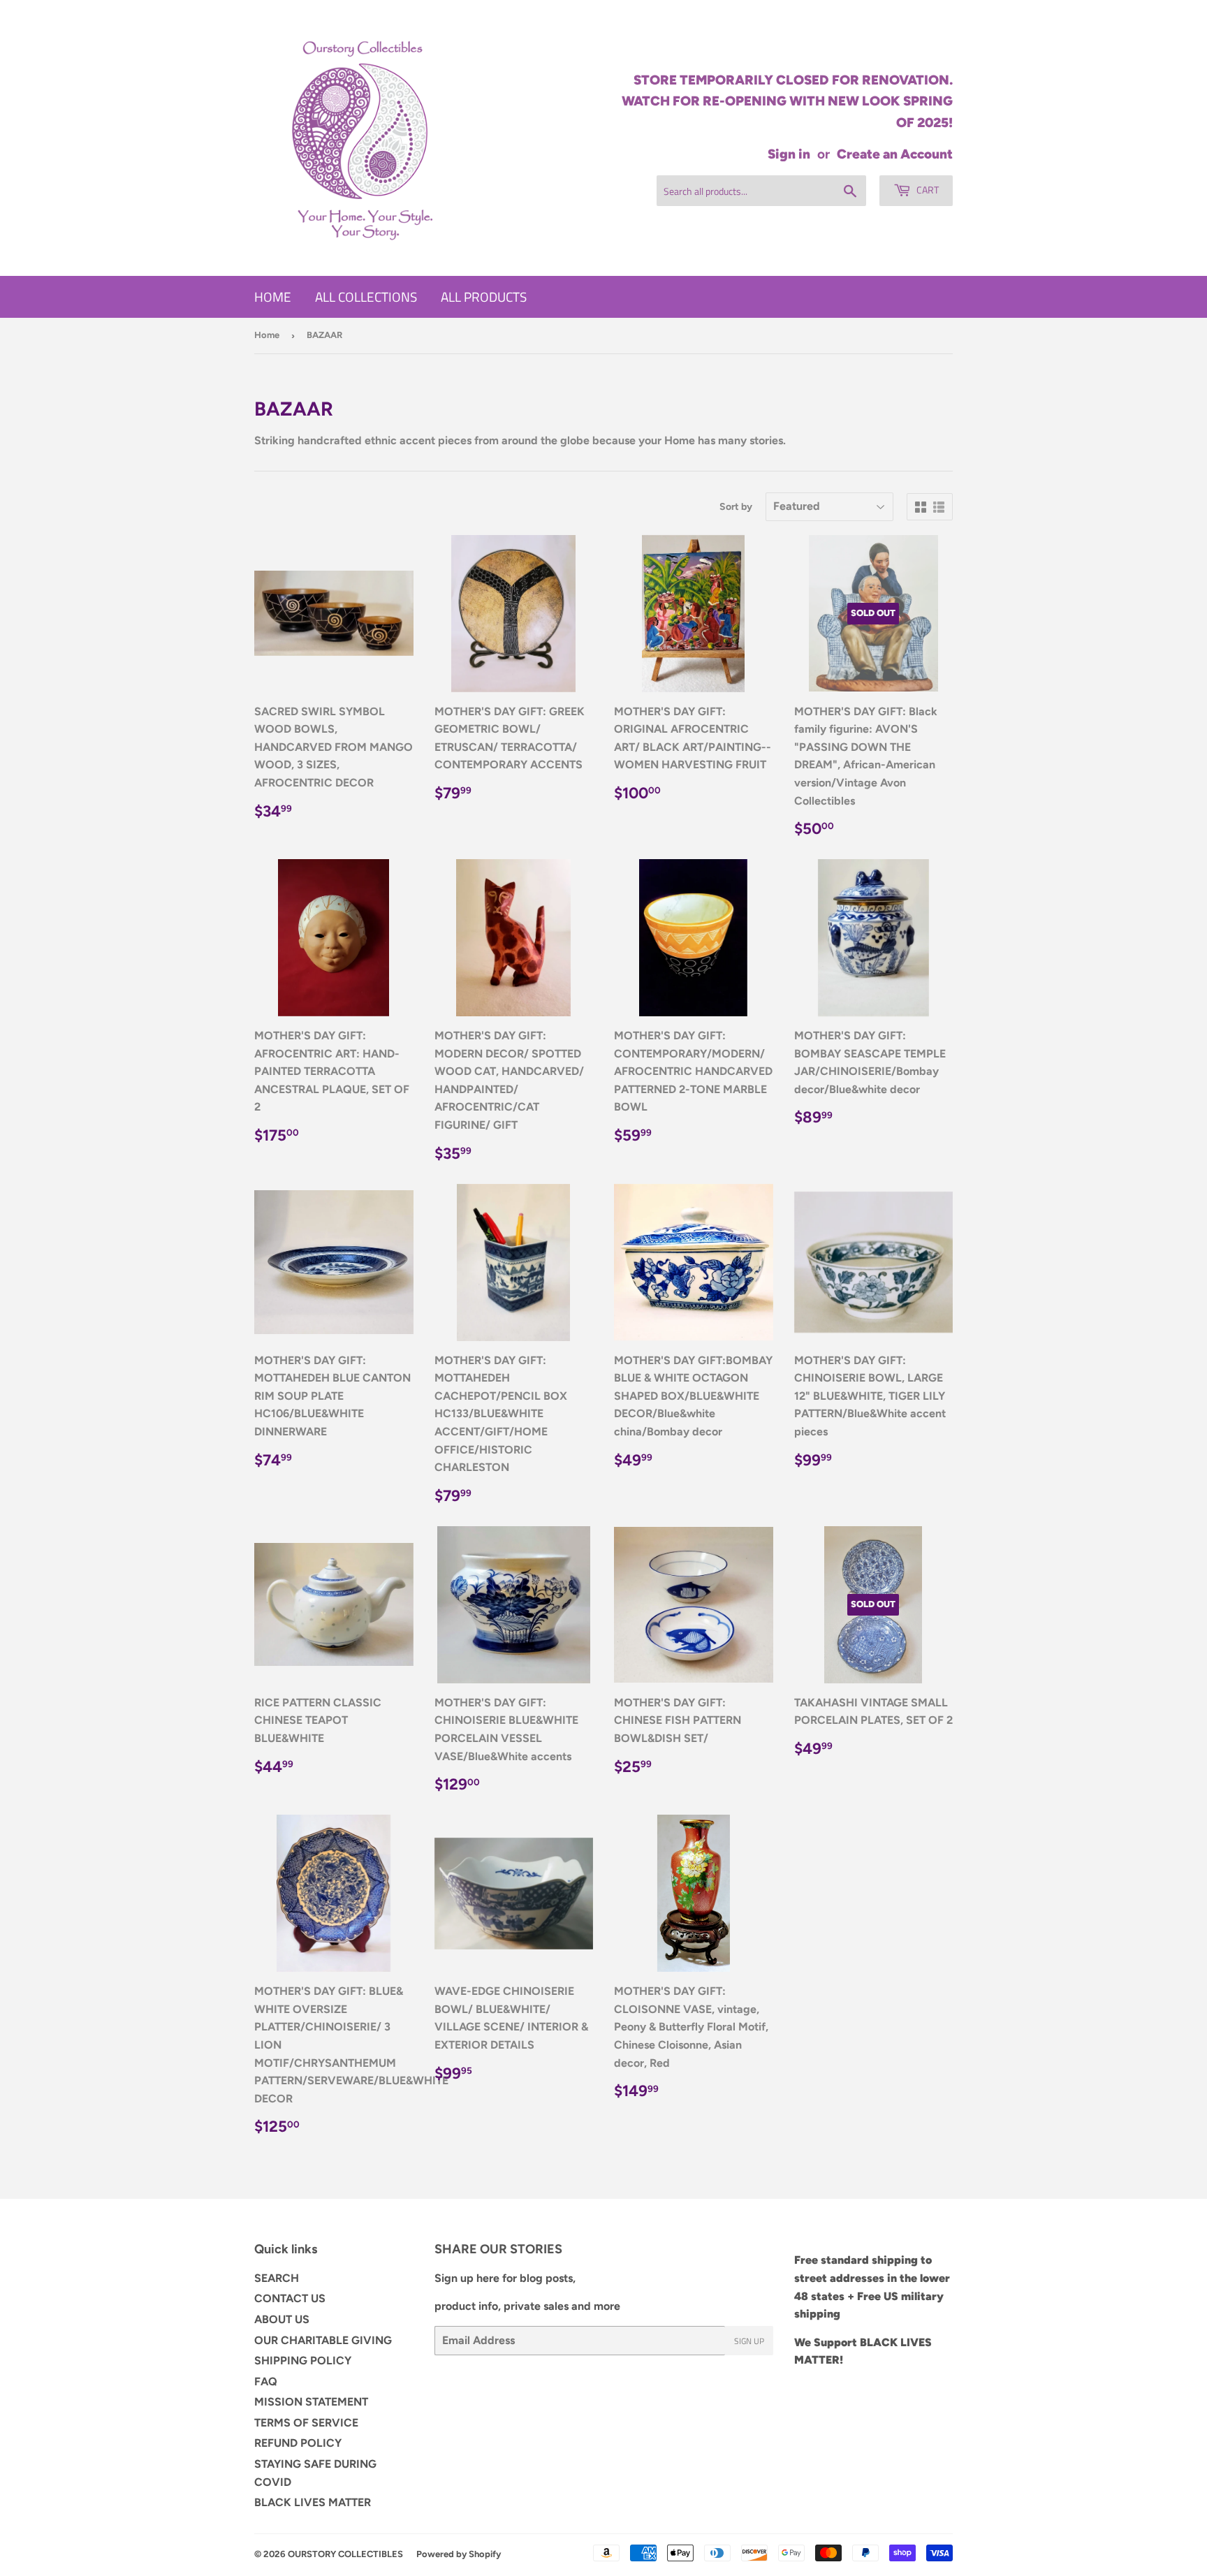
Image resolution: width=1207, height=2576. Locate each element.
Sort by (736, 507)
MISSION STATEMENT (311, 2402)
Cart (927, 190)
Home (273, 297)
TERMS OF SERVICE (306, 2423)
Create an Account (895, 154)
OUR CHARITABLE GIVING (323, 2340)
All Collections (366, 297)
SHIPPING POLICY (303, 2361)
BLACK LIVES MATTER (313, 2502)
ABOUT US (282, 2319)
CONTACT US (290, 2298)
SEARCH (277, 2278)
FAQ (266, 2381)
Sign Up (749, 2341)
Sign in (789, 154)
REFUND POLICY (298, 2443)
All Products (484, 297)
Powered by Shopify (459, 2554)
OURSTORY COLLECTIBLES (345, 2554)
